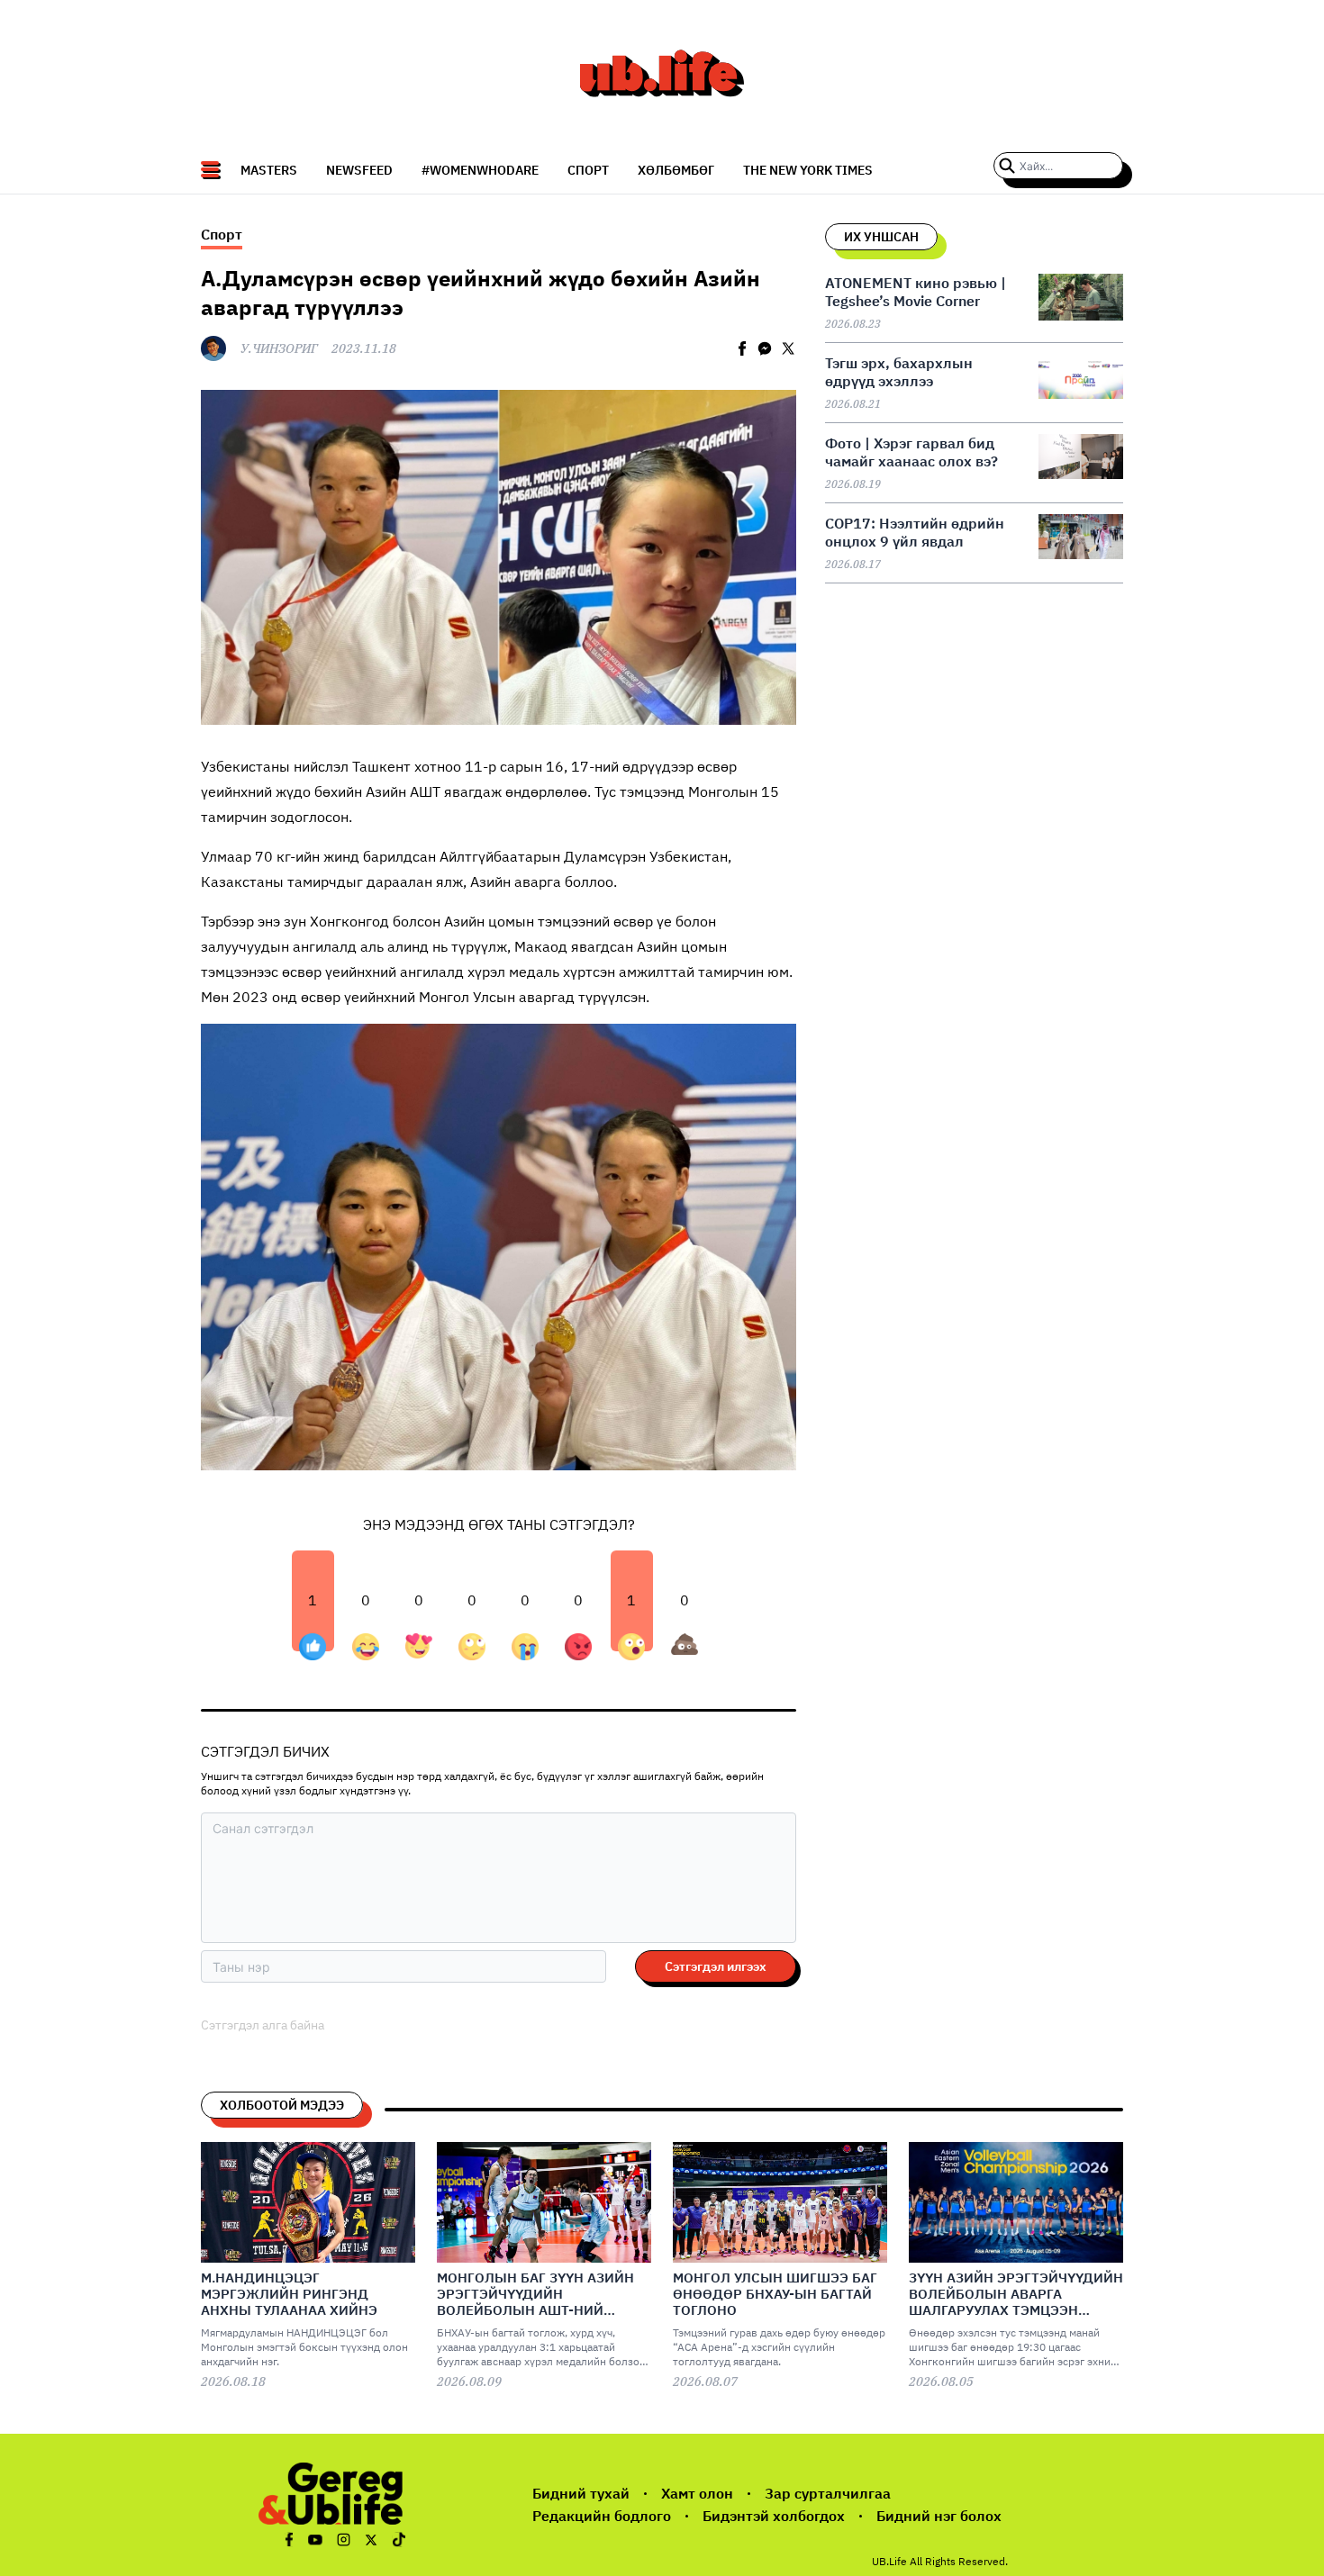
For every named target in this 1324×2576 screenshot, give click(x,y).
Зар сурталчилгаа (828, 2493)
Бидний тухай (581, 2493)
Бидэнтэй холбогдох (774, 2516)
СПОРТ (588, 170)
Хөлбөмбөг (676, 170)
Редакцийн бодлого (602, 2516)
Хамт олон (697, 2493)
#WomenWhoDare (480, 170)
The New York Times (808, 170)
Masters (269, 170)
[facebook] (742, 348)
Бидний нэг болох (939, 2516)
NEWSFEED (359, 170)
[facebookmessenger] (765, 348)
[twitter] (788, 348)
